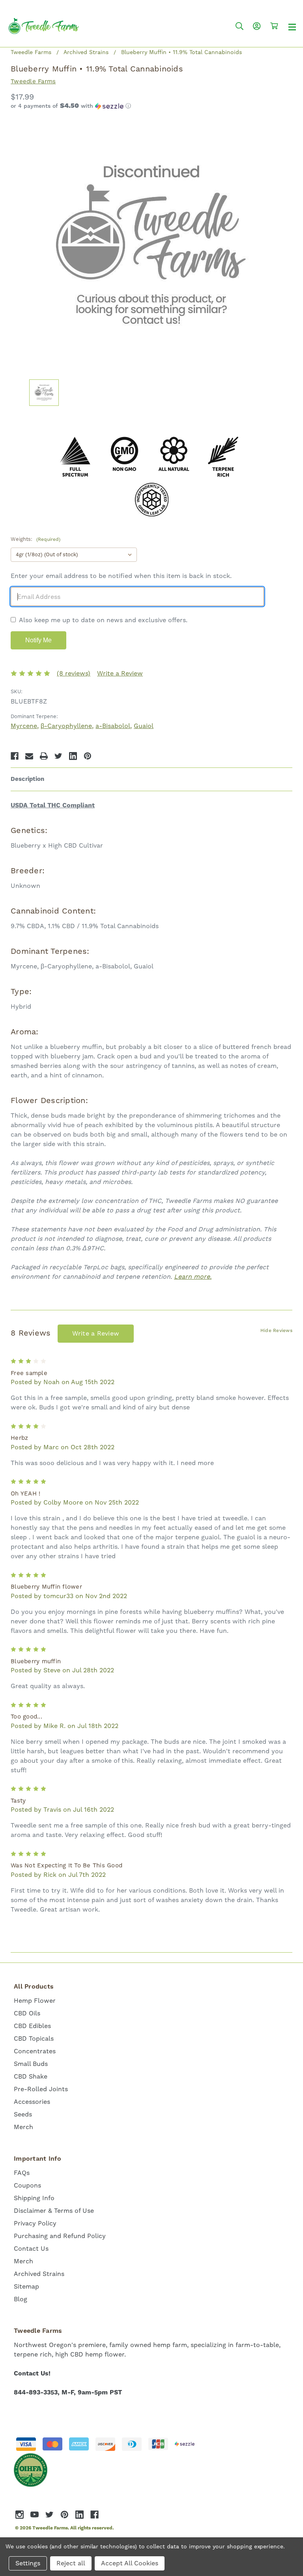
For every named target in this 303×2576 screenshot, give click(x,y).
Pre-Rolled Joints (41, 2089)
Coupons (27, 2185)
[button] (151, 106)
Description (27, 779)
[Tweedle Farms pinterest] (65, 2515)
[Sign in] (257, 26)
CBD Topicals (34, 2038)
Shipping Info (34, 2198)
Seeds (23, 2114)
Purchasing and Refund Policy (60, 2236)
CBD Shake (31, 2076)
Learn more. (193, 1277)
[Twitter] (58, 756)
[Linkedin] (73, 756)
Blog (21, 2299)
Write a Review (120, 673)
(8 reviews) (74, 673)
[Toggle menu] (292, 27)
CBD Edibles (32, 2026)
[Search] (239, 26)
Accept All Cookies (130, 2563)
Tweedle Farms (33, 81)
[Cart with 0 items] (274, 26)
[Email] (29, 756)
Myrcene (24, 726)
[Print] (44, 756)
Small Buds (31, 2064)
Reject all (71, 2563)
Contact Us (31, 2249)
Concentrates (35, 2051)
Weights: (36, 539)
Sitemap (26, 2286)
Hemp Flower (35, 2001)
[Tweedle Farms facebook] (94, 2515)
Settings (28, 2563)
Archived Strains (39, 2274)
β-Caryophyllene (66, 726)
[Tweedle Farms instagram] (20, 2515)
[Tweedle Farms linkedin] (79, 2515)
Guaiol (144, 726)
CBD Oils (27, 2013)
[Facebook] (15, 756)
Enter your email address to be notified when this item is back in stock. (121, 576)
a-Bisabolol (113, 726)
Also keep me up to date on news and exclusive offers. (103, 620)
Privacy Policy (35, 2223)
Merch (23, 2127)
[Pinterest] (88, 756)
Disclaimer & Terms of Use (54, 2211)
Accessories (32, 2102)
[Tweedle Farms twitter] (50, 2515)
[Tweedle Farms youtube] (35, 2515)
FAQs (22, 2173)
